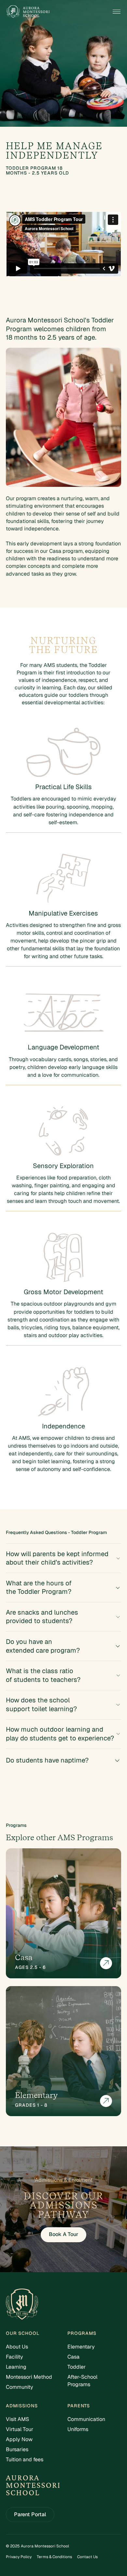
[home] (28, 12)
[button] (117, 12)
